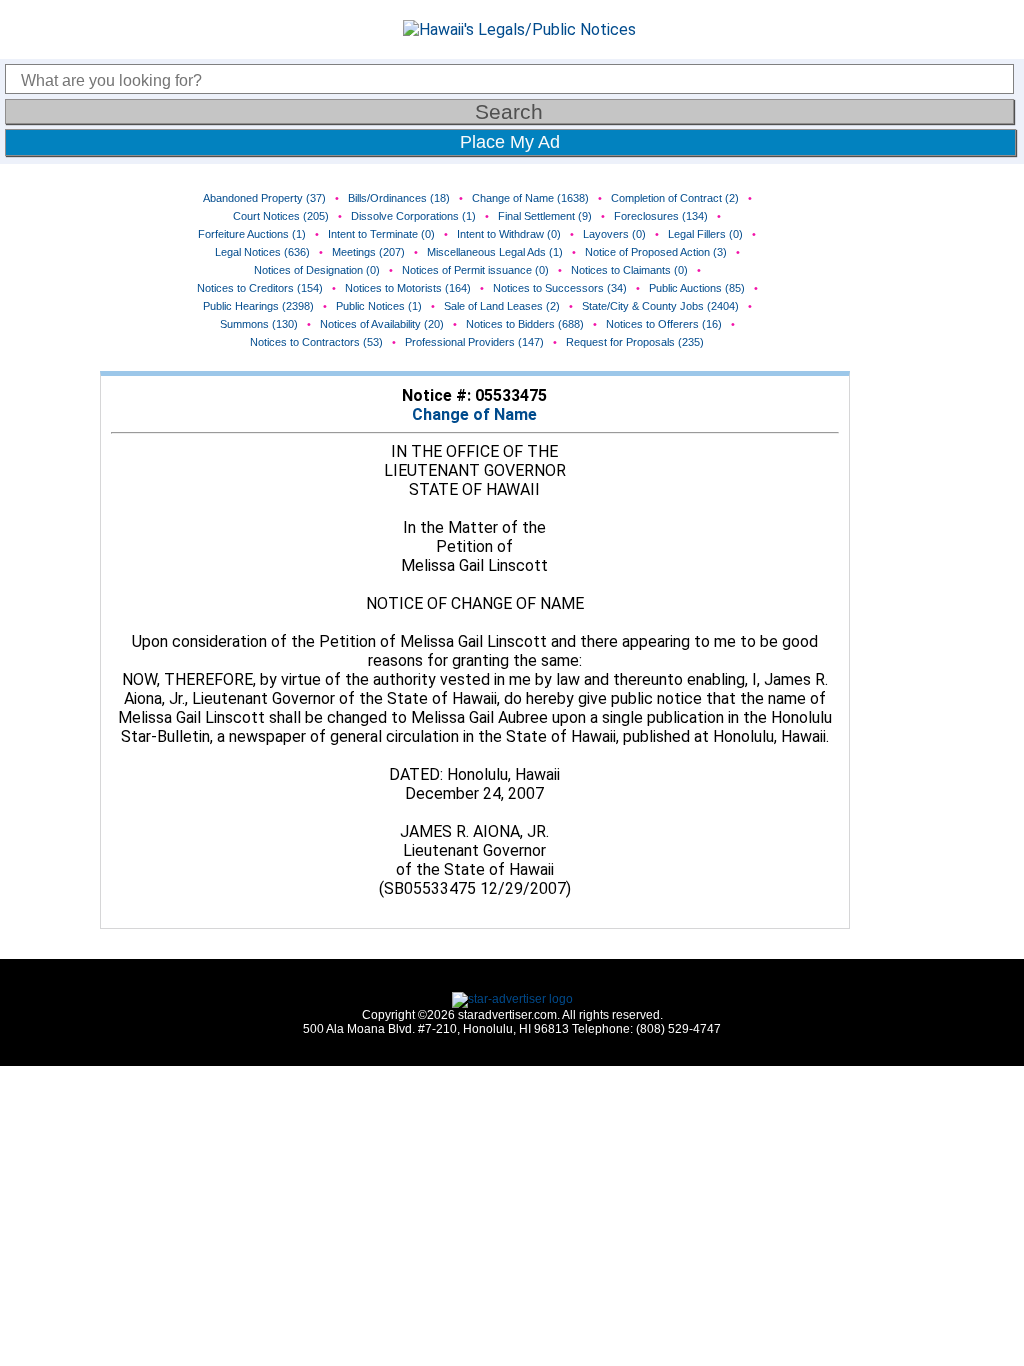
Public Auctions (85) (697, 288)
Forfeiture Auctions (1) (252, 234)
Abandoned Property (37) (264, 198)
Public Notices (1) (379, 306)
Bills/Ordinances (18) (399, 198)
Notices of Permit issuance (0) (475, 270)
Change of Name (474, 414)
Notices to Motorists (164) (408, 288)
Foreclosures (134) (661, 216)
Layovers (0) (614, 234)
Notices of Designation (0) (317, 270)
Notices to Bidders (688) (525, 324)
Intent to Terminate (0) (381, 234)
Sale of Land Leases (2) (502, 306)
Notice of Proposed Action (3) (656, 252)
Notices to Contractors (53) (316, 342)
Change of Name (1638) (530, 198)
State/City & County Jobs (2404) (660, 306)
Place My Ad (510, 142)
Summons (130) (259, 324)
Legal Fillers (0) (705, 234)
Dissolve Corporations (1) (413, 216)
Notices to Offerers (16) (664, 324)
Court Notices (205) (281, 216)
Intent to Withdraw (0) (509, 234)
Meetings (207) (368, 252)
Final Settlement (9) (545, 216)
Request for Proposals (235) (635, 342)
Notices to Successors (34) (560, 288)
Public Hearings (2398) (258, 306)
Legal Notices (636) (262, 252)
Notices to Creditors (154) (260, 288)
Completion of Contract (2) (675, 198)
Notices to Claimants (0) (629, 270)
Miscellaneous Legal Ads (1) (495, 252)
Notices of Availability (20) (382, 324)
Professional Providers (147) (474, 342)
